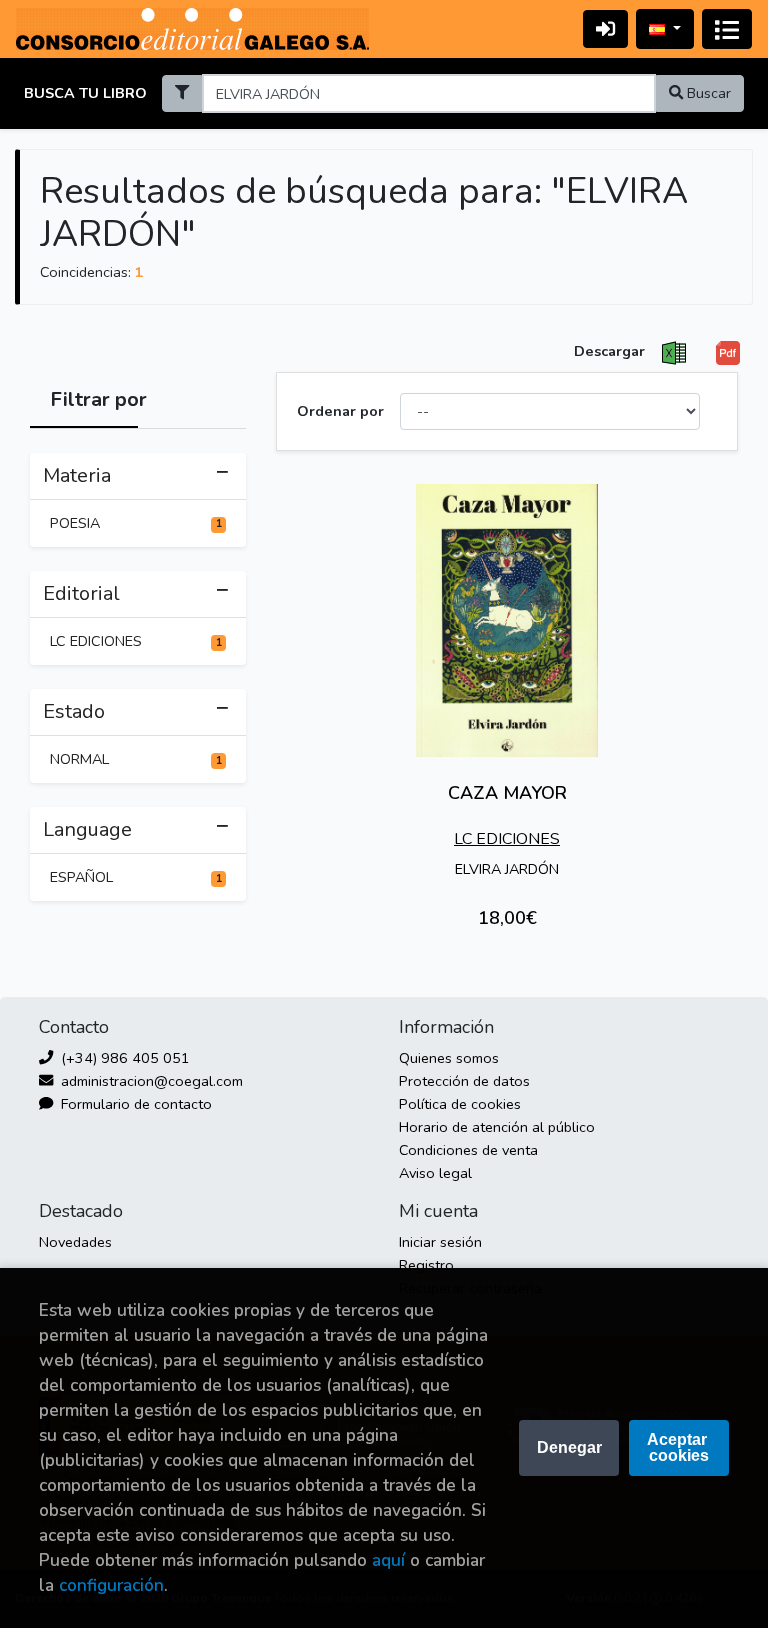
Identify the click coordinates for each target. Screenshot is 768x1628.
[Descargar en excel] (674, 352)
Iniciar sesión (440, 1242)
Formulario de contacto (134, 1104)
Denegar (569, 1447)
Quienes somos (449, 1058)
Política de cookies (460, 1104)
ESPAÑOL (136, 877)
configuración (111, 1585)
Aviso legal (435, 1173)
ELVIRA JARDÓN (507, 869)
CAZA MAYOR (507, 793)
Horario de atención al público (497, 1127)
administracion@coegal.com (150, 1081)
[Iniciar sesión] (605, 28)
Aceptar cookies (679, 1447)
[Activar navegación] (727, 29)
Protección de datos (464, 1081)
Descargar (609, 351)
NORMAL (136, 759)
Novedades (75, 1242)
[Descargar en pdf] (728, 352)
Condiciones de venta (468, 1150)
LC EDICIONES (136, 641)
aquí (388, 1560)
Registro (426, 1265)
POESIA (136, 523)
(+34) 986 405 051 (123, 1058)
